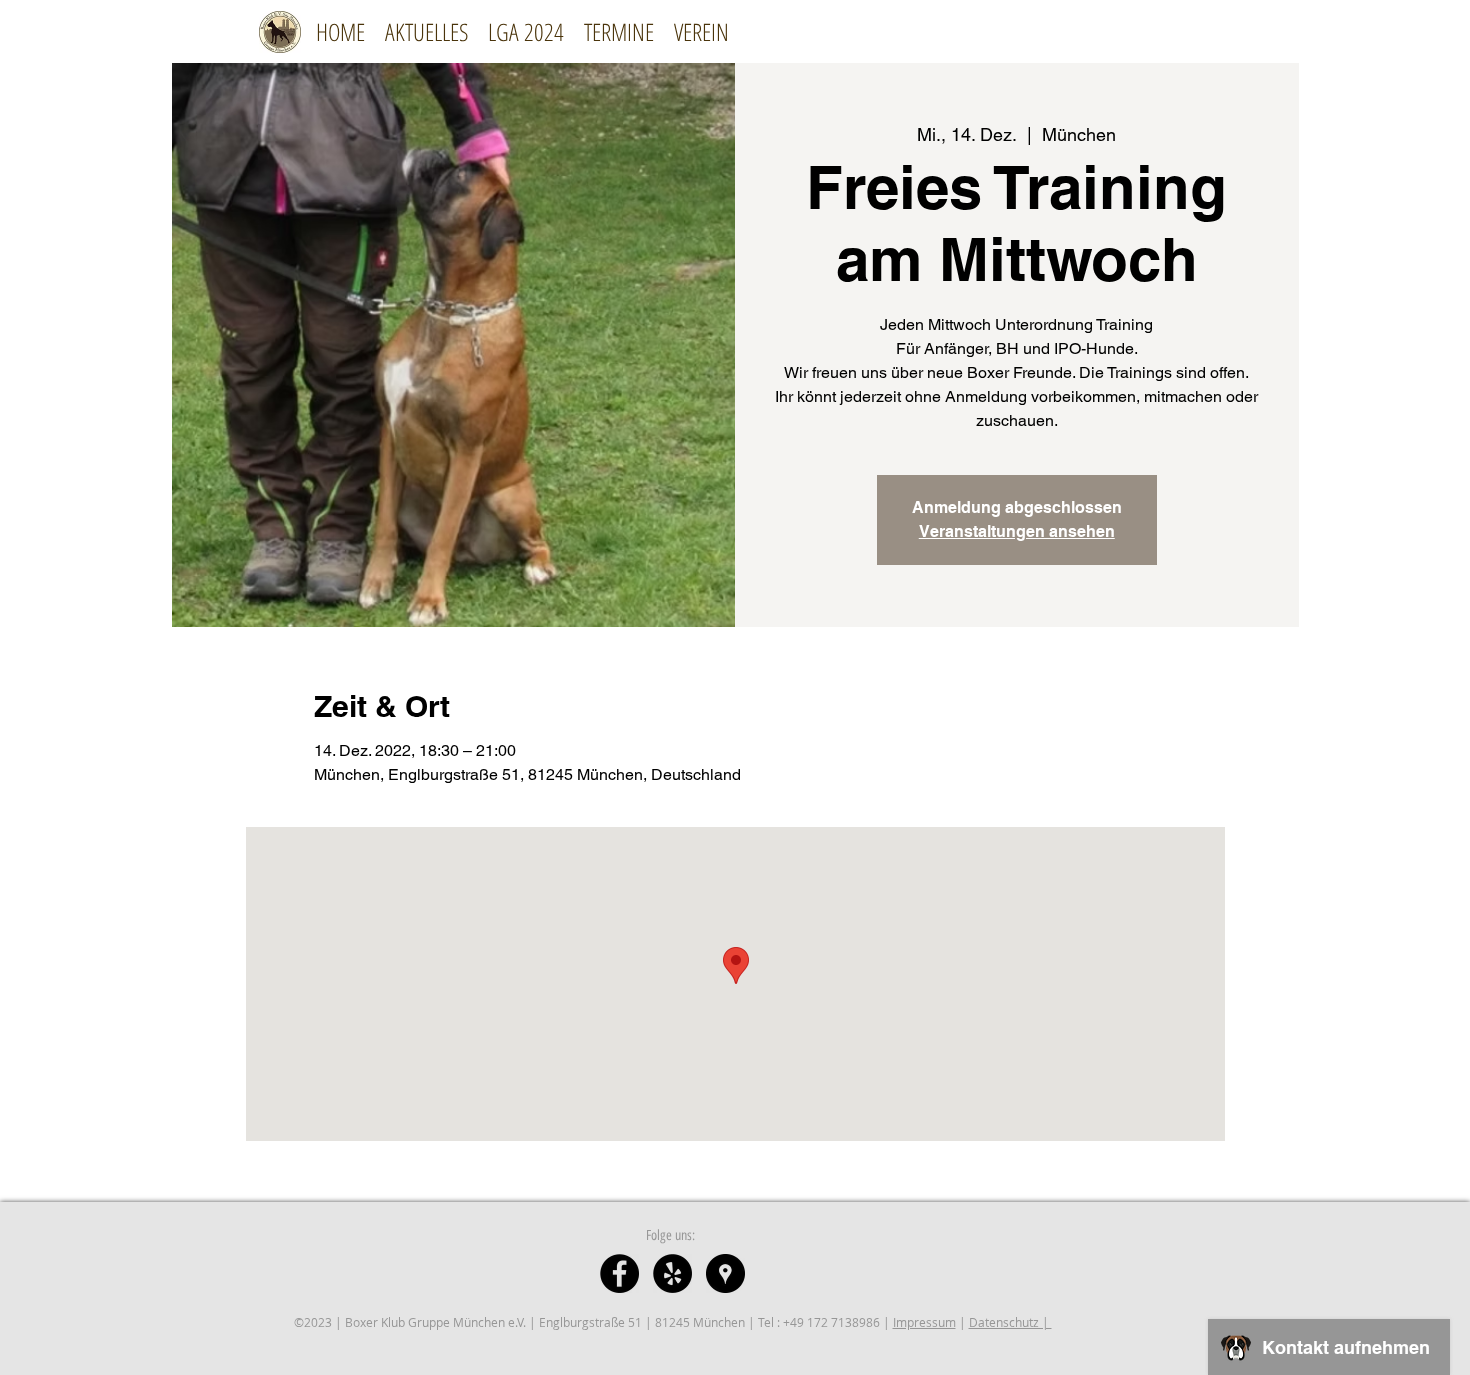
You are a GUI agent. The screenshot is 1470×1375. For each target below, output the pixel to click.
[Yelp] (672, 1273)
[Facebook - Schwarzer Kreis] (619, 1273)
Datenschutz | (1010, 1322)
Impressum (924, 1322)
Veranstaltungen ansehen (1017, 531)
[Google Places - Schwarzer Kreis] (725, 1273)
